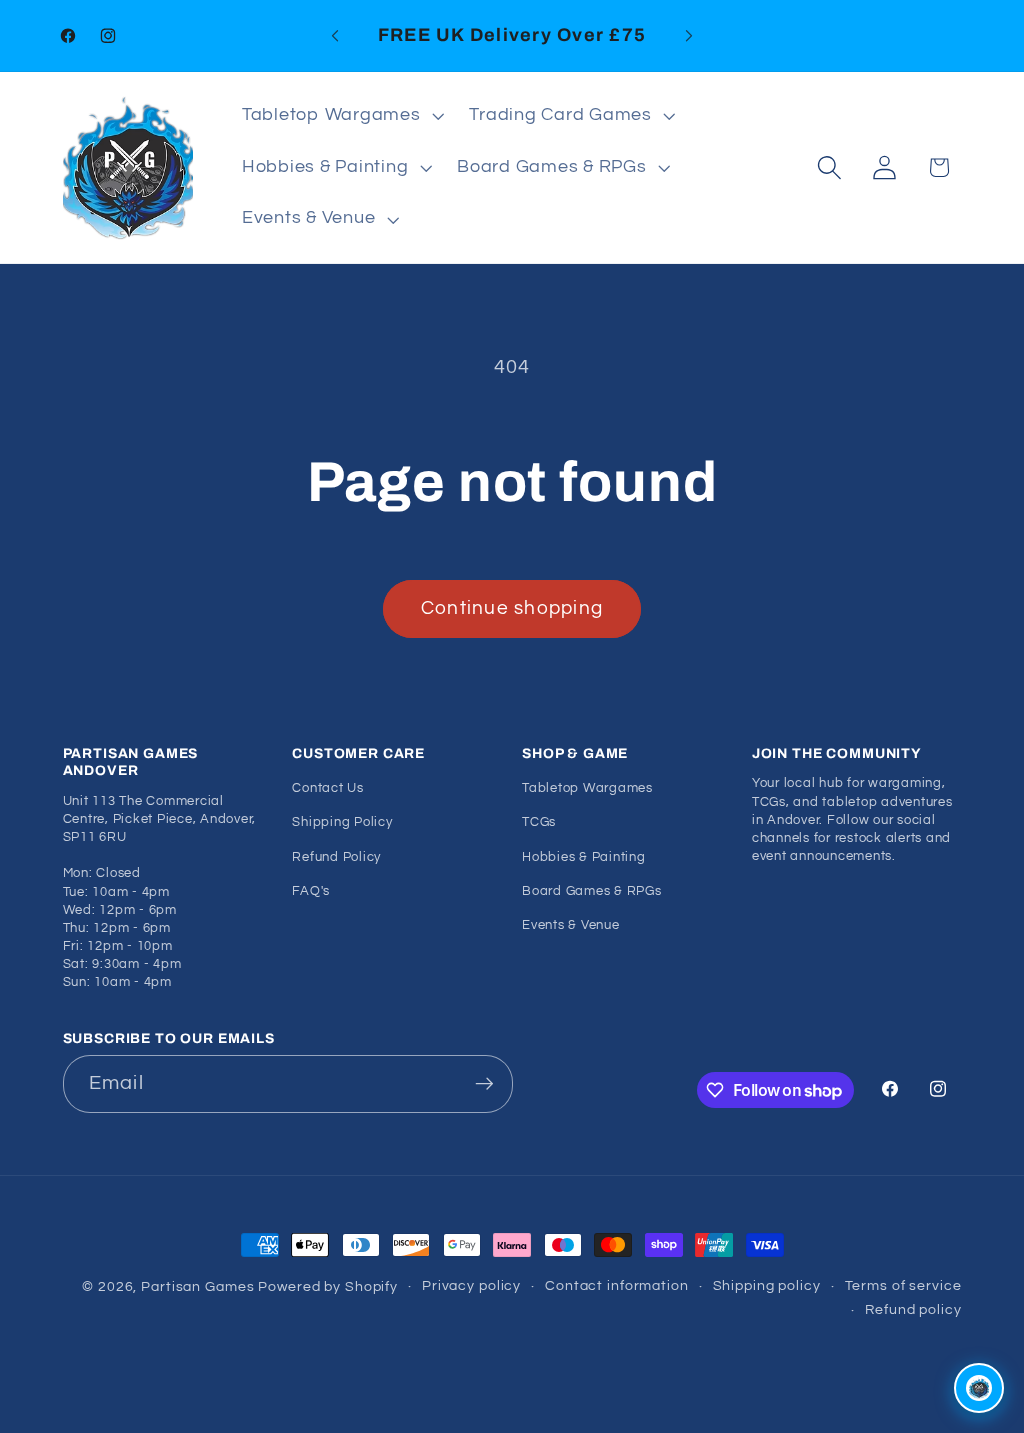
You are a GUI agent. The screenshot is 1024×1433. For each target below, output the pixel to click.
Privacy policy (471, 1286)
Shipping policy (767, 1286)
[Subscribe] (484, 1084)
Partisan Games (197, 1287)
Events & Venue (571, 925)
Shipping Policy (342, 822)
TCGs (539, 822)
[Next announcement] (689, 36)
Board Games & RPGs (592, 891)
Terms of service (903, 1286)
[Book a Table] (979, 1388)
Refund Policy (336, 857)
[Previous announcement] (335, 36)
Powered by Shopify (328, 1287)
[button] (341, 116)
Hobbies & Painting (584, 857)
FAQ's (311, 891)
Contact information (617, 1286)
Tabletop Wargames (587, 788)
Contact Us (328, 788)
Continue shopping (512, 608)
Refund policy (913, 1310)
